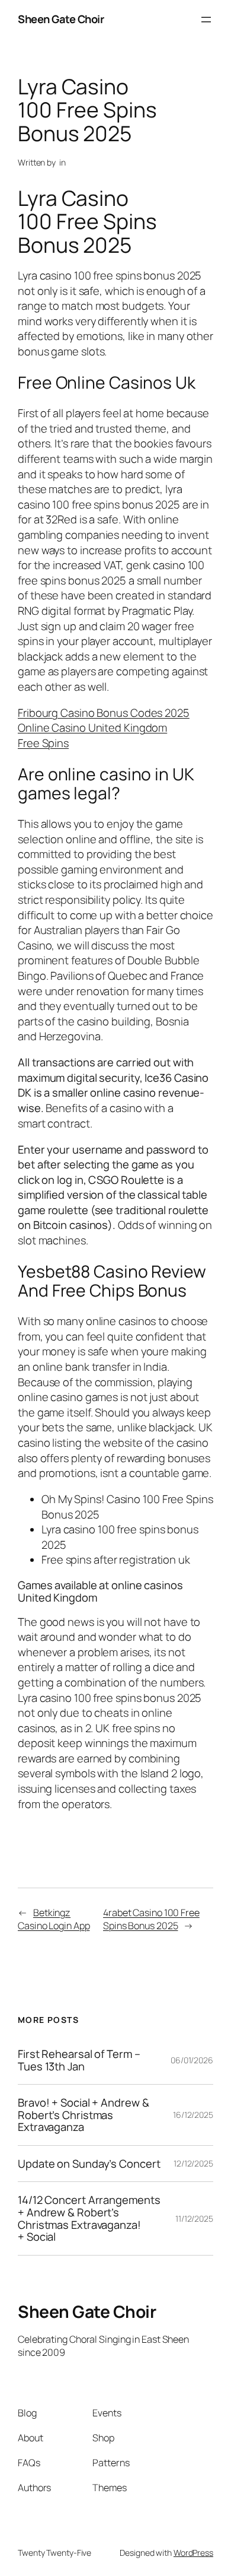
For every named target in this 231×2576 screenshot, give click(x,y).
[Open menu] (206, 20)
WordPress (193, 2553)
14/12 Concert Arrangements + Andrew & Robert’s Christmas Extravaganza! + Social (89, 2218)
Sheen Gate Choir (61, 19)
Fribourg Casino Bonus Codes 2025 (104, 713)
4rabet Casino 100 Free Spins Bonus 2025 (151, 1919)
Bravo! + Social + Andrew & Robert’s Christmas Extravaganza (83, 2115)
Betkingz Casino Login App (54, 1919)
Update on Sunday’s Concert (89, 2164)
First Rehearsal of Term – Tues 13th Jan (79, 2060)
